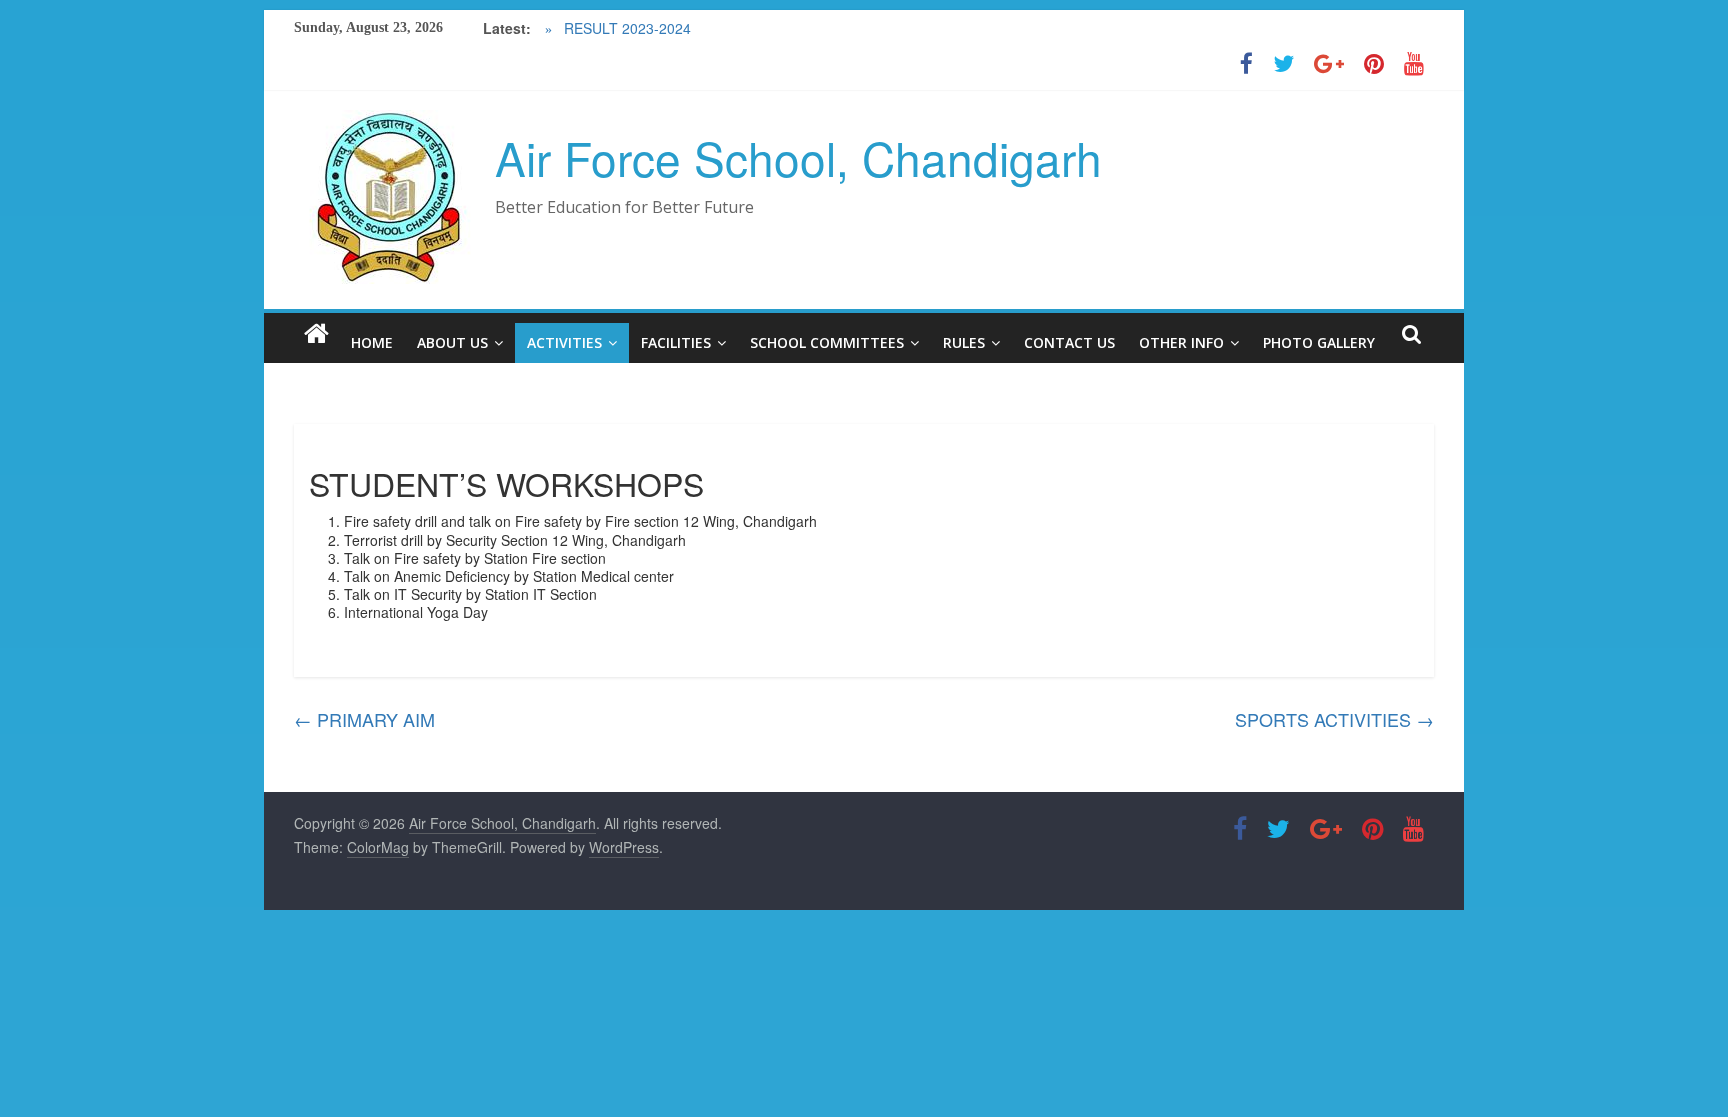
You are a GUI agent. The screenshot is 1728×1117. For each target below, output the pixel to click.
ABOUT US (452, 342)
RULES (964, 342)
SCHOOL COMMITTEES (827, 342)
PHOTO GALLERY (1319, 342)
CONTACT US (1069, 342)
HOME (372, 342)
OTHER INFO (1181, 342)
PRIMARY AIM (364, 719)
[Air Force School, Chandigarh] (316, 333)
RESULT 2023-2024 (625, 28)
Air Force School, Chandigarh (798, 157)
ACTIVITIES (564, 342)
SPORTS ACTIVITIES (1334, 719)
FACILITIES (676, 342)
